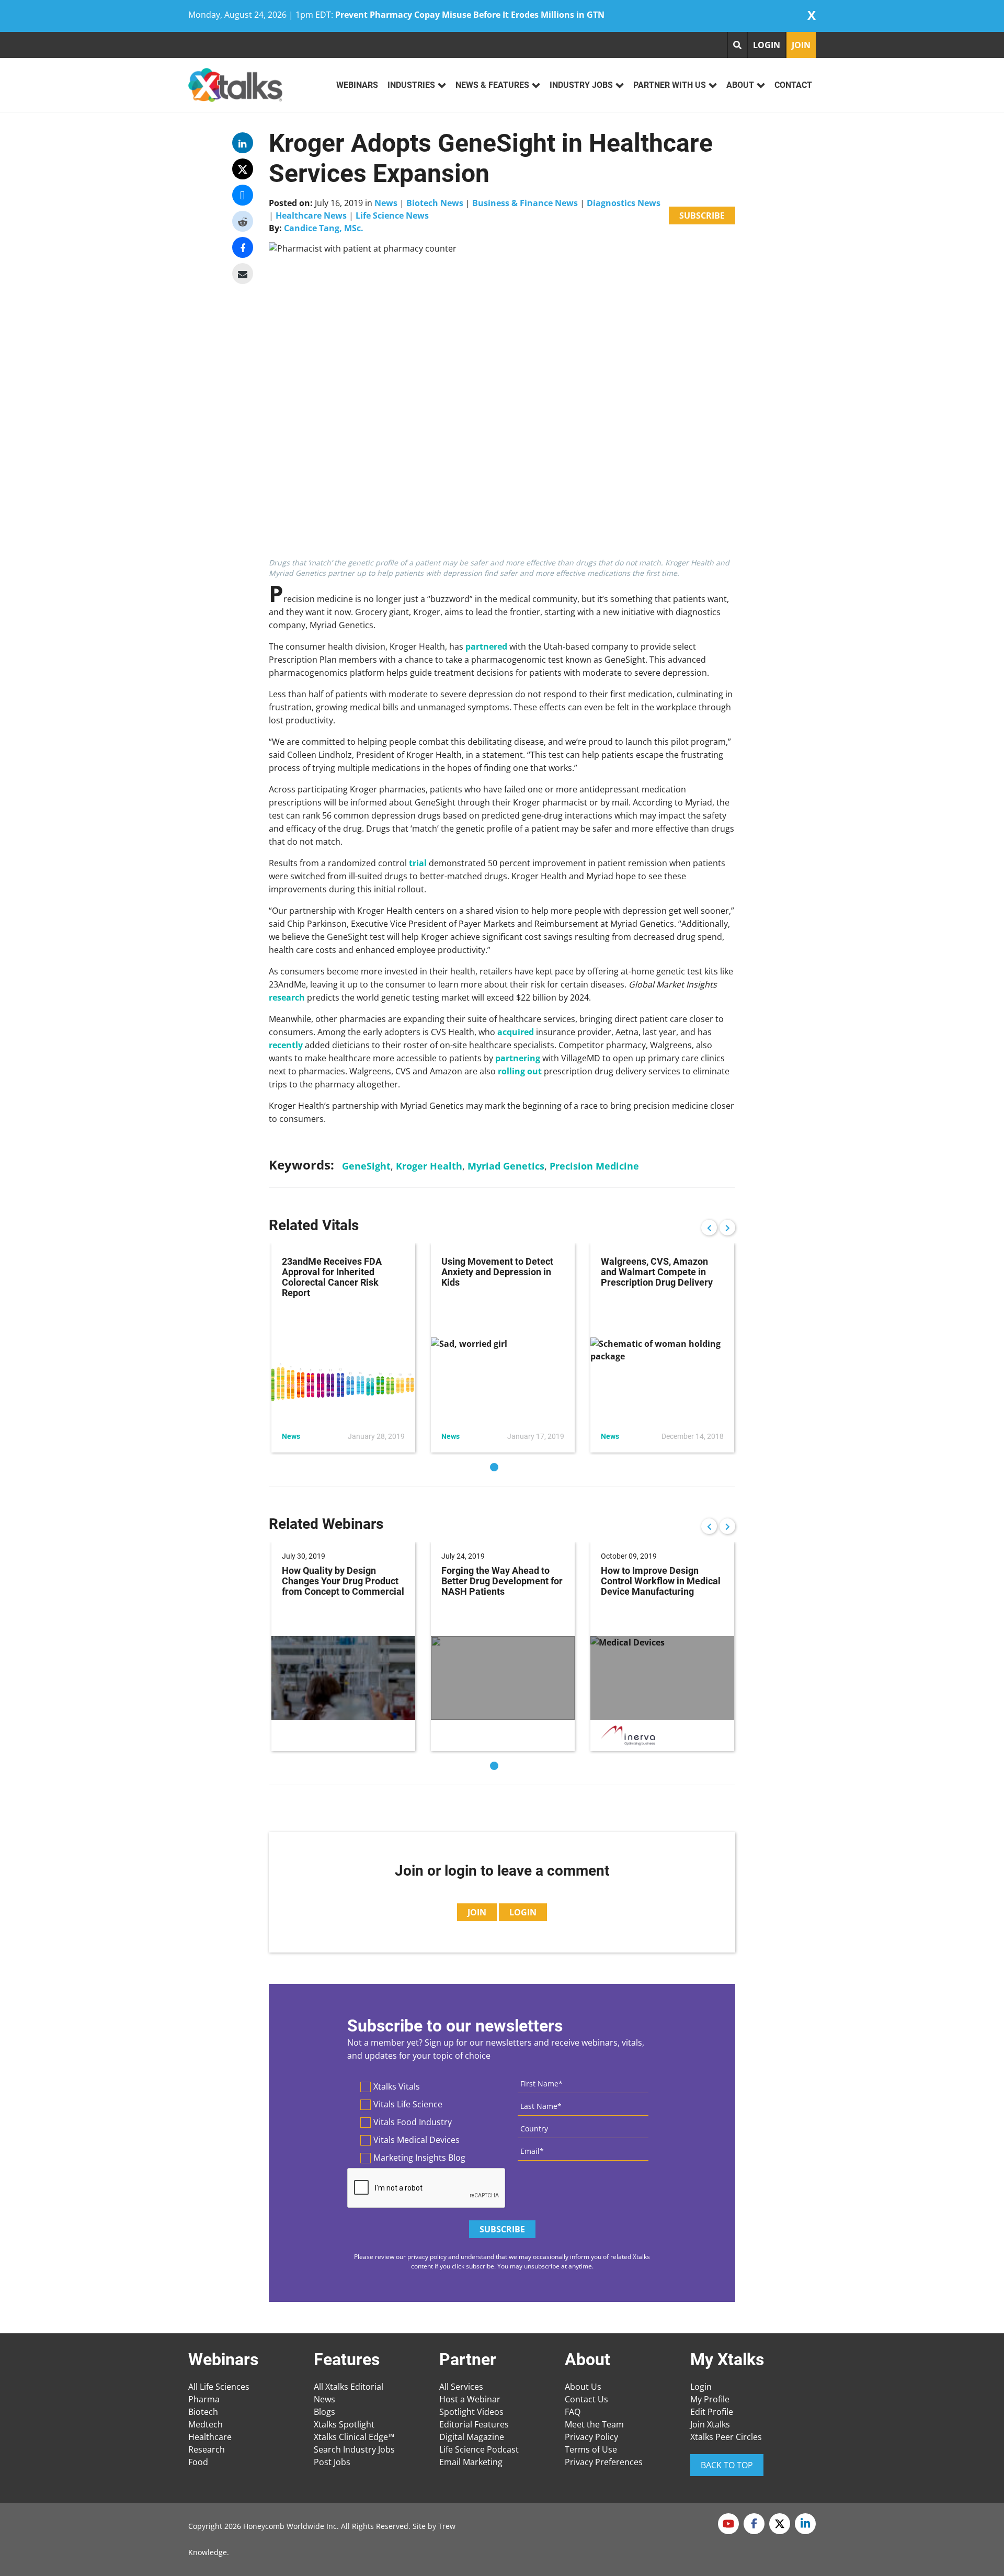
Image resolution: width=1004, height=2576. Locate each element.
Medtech (206, 2424)
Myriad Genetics (506, 1166)
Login (701, 2387)
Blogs (324, 2412)
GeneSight (366, 1166)
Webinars (357, 85)
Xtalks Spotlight (344, 2424)
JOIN (801, 45)
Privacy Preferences (604, 2462)
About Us (583, 2387)
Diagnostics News (624, 203)
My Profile (710, 2399)
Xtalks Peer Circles (726, 2437)
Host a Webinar (470, 2399)
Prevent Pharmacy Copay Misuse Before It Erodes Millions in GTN (470, 15)
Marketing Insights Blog (419, 2158)
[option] (343, 1348)
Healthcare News (311, 215)
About (740, 85)
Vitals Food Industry (413, 2122)
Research (207, 2449)
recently (286, 1045)
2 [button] (510, 1467)
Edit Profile (712, 2412)
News (386, 203)
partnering (518, 1058)
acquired (516, 1032)
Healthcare (210, 2437)
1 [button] (494, 1467)
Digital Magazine (472, 2437)
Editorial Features (474, 2424)
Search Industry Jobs (354, 2449)
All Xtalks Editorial (349, 2387)
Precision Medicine (594, 1166)
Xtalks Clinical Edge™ (354, 2437)
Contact (793, 85)
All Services (461, 2387)
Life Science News (392, 215)
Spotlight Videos (471, 2412)
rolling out (520, 1071)
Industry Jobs (581, 85)
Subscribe (702, 215)
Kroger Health (429, 1166)
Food (198, 2462)
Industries (411, 85)
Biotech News (435, 203)
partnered (486, 646)
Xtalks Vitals (397, 2086)
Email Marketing (471, 2462)
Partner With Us (670, 85)
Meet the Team (594, 2424)
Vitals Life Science (408, 2104)
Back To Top (727, 2465)
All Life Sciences (219, 2387)
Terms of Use (591, 2449)
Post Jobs (332, 2462)
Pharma (204, 2399)
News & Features (492, 85)
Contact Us (586, 2399)
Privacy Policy (591, 2437)
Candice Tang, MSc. (324, 228)
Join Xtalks (710, 2424)
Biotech (203, 2412)
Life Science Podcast (479, 2449)
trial (418, 863)
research (287, 997)
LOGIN (767, 45)
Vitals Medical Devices (417, 2140)
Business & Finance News (525, 203)
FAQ (573, 2412)
